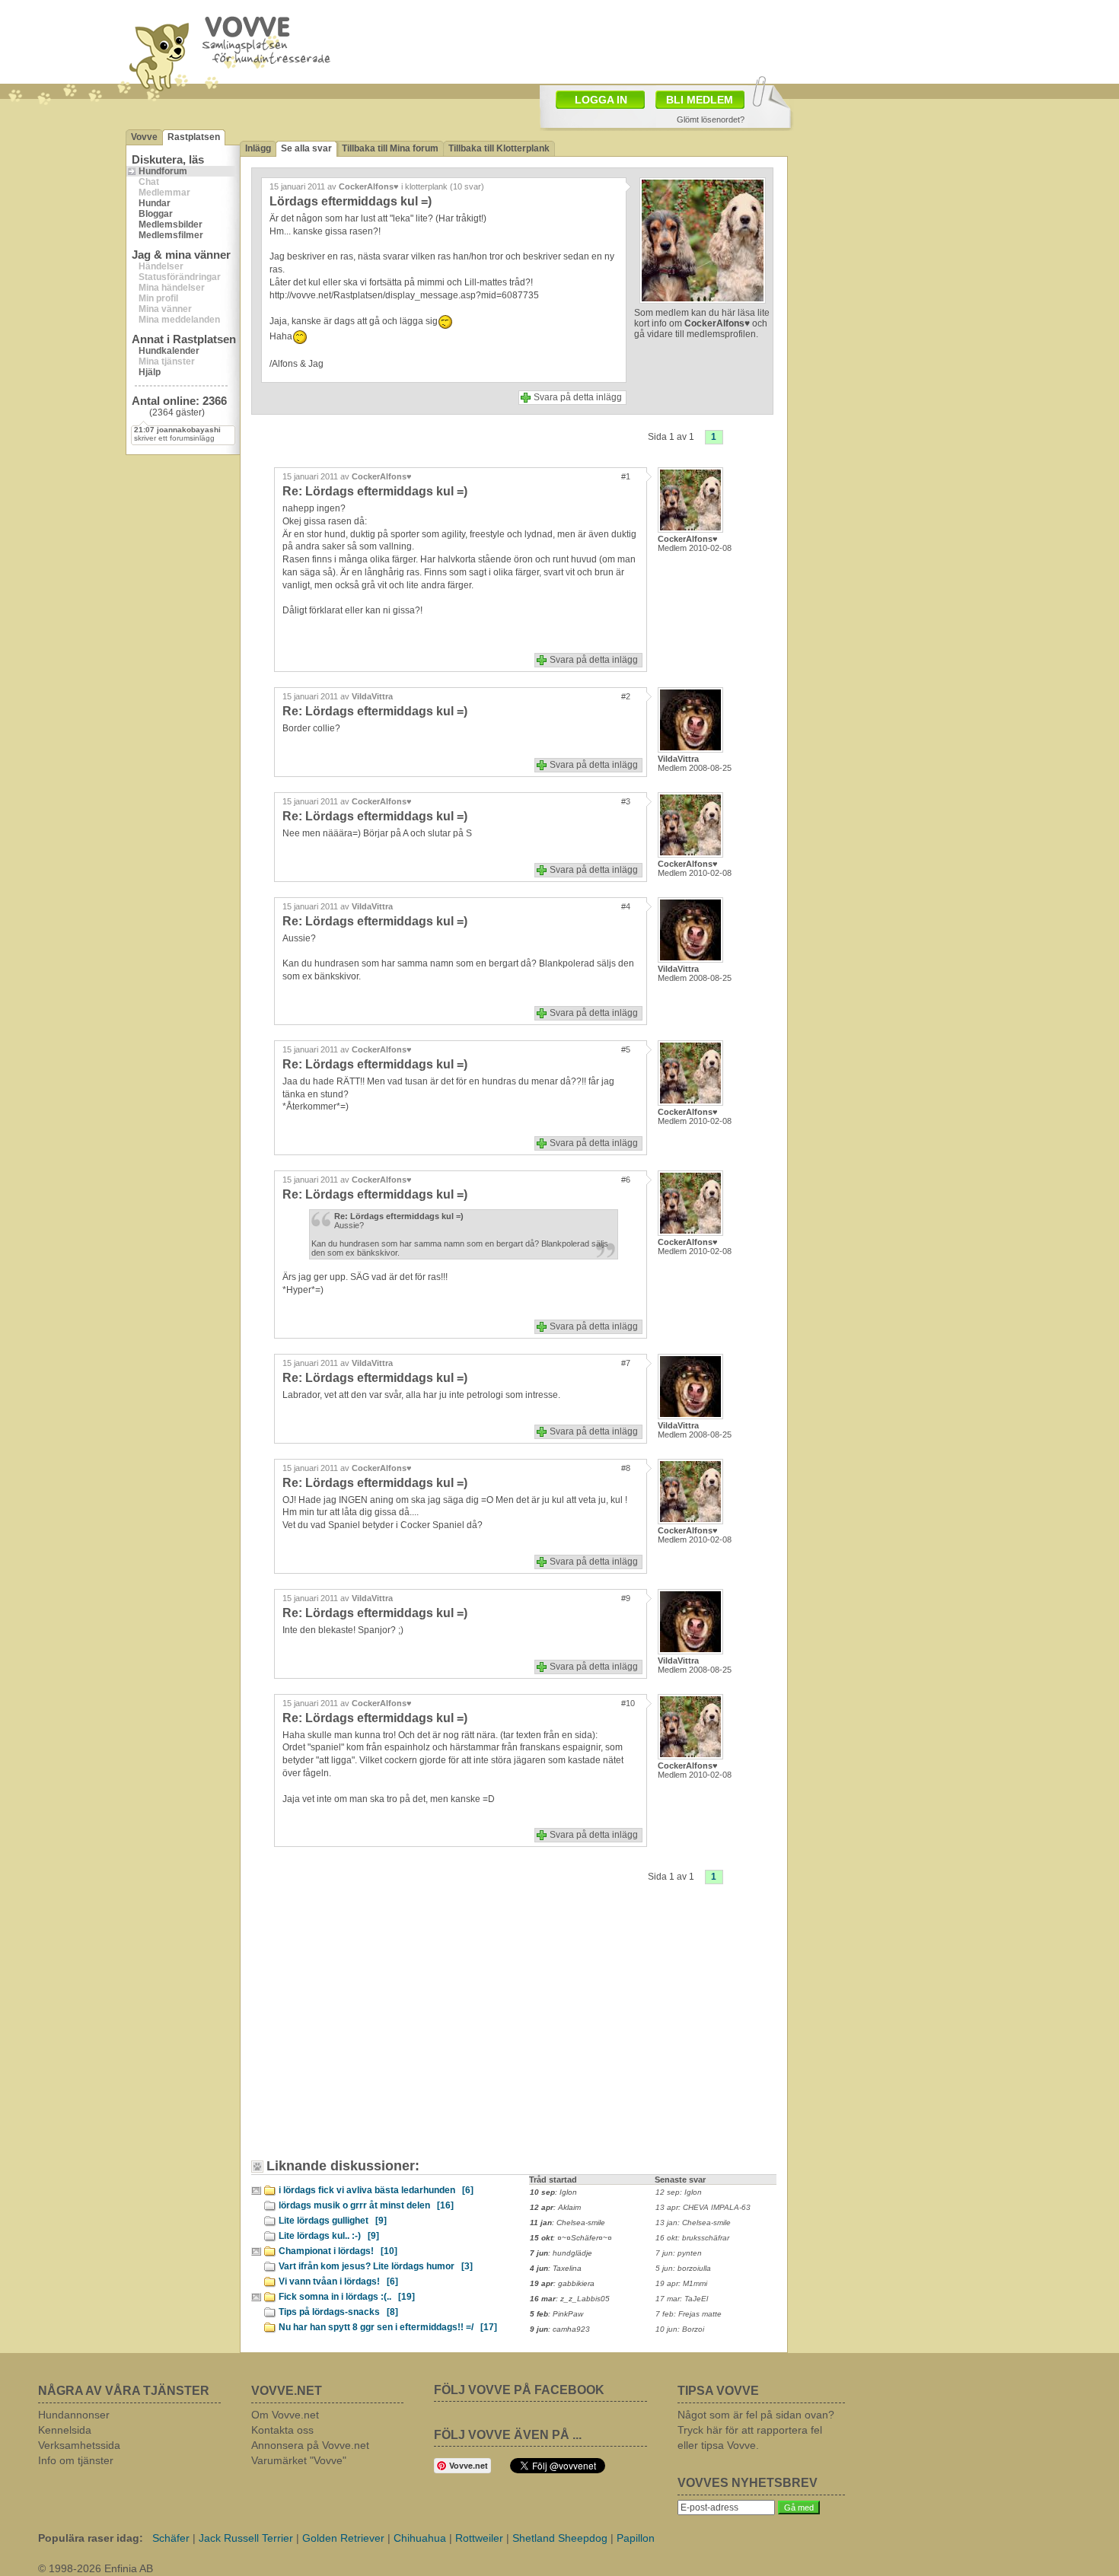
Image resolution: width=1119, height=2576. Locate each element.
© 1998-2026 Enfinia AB (96, 2568)
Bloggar (156, 214)
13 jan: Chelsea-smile (693, 2223)
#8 (626, 1468)
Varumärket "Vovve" (299, 2460)
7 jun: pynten (679, 2253)
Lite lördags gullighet (333, 2221)
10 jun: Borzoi (680, 2329)
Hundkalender (169, 351)
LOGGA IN (601, 100)
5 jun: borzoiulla (683, 2268)
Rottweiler (479, 2538)
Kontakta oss (282, 2430)
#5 (626, 1049)
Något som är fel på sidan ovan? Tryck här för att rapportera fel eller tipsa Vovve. (756, 2430)
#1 (626, 476)
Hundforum (163, 171)
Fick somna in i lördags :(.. (347, 2297)
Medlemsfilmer (171, 235)
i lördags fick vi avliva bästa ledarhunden (376, 2190)
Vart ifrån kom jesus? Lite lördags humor (376, 2266)
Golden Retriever (343, 2538)
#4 (626, 906)
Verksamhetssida (79, 2445)
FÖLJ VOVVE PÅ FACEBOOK (519, 2390)
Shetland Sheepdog (560, 2538)
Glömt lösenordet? (711, 119)
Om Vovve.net (285, 2415)
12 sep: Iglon (679, 2192)
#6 (626, 1180)
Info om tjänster (76, 2460)
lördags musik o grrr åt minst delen (366, 2205)
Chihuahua (420, 2538)
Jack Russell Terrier (246, 2538)
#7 (626, 1363)
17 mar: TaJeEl (682, 2299)
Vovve (144, 137)
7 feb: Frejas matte (689, 2314)
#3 (626, 801)
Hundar (155, 203)
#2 (626, 696)
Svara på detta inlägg (578, 397)
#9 (626, 1598)
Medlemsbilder (171, 224)
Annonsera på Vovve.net (310, 2445)
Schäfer (171, 2538)
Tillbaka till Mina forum (390, 148)
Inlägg (258, 148)
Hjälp (150, 372)
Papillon (636, 2538)
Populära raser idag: (91, 2538)
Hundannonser (74, 2415)
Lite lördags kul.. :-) (329, 2236)
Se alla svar (306, 148)
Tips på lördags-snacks (338, 2312)
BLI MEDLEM (700, 100)
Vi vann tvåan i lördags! (338, 2281)
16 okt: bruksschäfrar (692, 2238)
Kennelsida (65, 2430)
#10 (628, 1703)
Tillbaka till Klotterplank (499, 148)
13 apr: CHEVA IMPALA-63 (703, 2207)
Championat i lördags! (338, 2251)
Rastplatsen (194, 137)
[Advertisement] (388, 2033)
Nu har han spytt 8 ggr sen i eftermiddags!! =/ (388, 2327)
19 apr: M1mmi (681, 2283)
